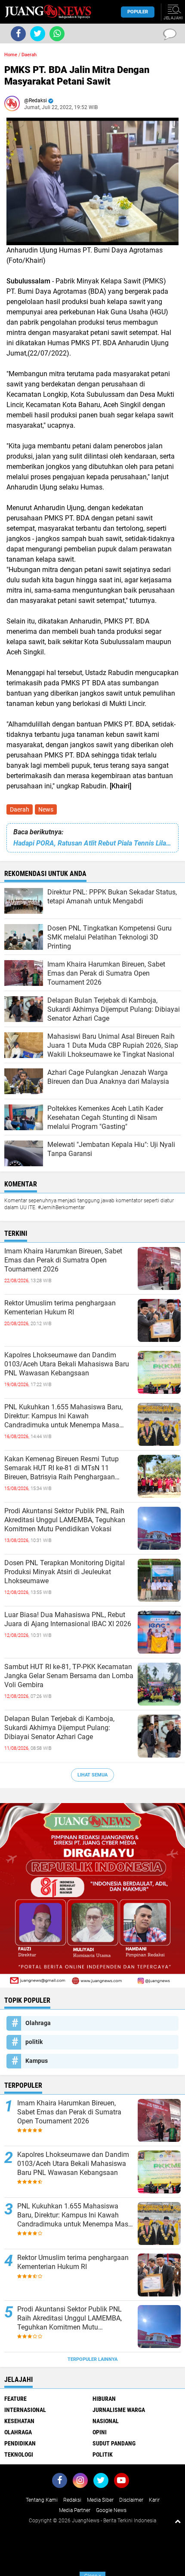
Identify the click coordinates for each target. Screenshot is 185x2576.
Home (11, 55)
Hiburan (104, 2399)
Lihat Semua (92, 1775)
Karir (154, 2500)
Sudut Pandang (114, 2443)
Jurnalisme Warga (119, 2410)
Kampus (37, 2061)
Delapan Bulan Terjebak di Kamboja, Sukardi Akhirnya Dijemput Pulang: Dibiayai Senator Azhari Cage (59, 1728)
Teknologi (19, 2454)
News (46, 809)
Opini (100, 2432)
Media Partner (75, 2510)
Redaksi (72, 2500)
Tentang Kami (42, 2500)
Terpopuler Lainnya (92, 2359)
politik (34, 2042)
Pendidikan (20, 2443)
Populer (138, 12)
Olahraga (38, 2023)
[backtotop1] (178, 2521)
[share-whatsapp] (57, 34)
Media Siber (100, 2500)
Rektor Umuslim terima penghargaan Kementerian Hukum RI (60, 1308)
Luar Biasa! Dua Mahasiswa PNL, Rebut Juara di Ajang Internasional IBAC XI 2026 (68, 1619)
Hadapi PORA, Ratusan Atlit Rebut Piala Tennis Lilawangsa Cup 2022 (92, 843)
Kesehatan (19, 2421)
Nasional (106, 2421)
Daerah (20, 809)
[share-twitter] (38, 34)
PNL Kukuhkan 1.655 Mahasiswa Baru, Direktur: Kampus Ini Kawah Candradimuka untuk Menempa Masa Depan (63, 1416)
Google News (111, 2510)
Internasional (25, 2410)
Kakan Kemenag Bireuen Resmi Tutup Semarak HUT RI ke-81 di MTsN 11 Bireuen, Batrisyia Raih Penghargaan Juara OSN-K (62, 1468)
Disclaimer (131, 2500)
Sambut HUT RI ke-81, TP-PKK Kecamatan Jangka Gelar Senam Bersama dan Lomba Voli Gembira (69, 1676)
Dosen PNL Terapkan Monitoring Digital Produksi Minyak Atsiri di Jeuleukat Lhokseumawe (65, 1572)
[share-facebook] (18, 34)
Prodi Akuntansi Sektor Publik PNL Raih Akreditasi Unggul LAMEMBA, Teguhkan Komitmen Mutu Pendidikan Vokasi (65, 1520)
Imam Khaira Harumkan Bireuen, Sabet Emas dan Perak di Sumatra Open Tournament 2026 (63, 1260)
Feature (15, 2399)
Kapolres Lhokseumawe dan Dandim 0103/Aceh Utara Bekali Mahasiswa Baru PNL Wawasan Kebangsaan (67, 1364)
